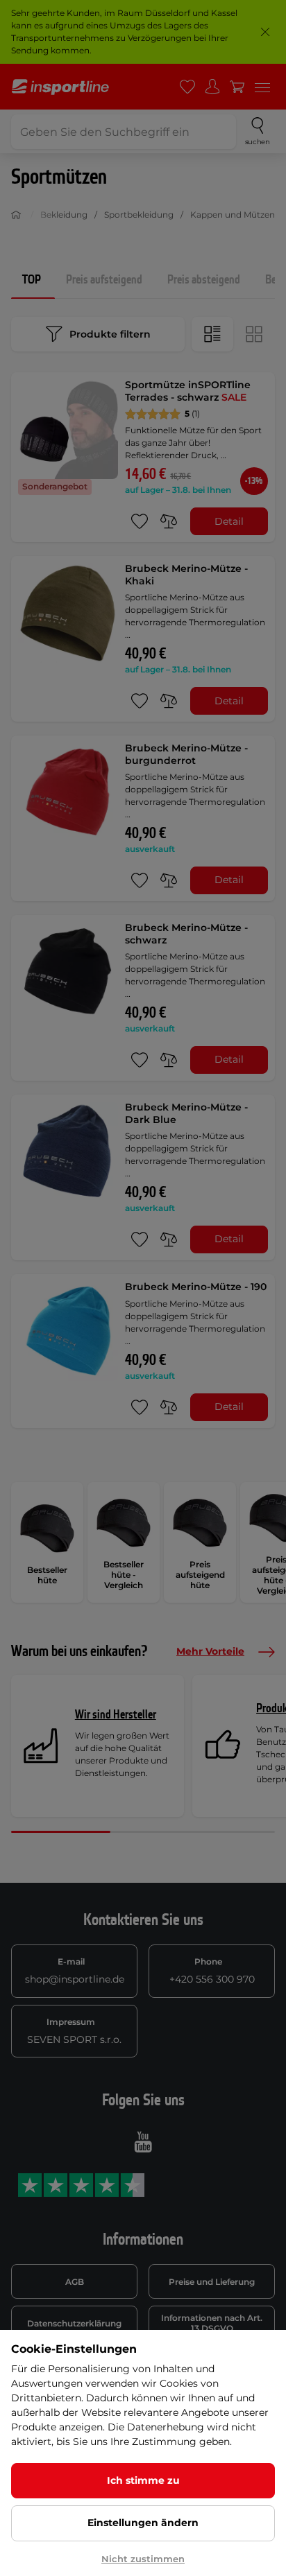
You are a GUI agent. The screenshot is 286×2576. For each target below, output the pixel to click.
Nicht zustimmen (143, 2559)
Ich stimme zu (143, 2480)
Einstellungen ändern (143, 2523)
